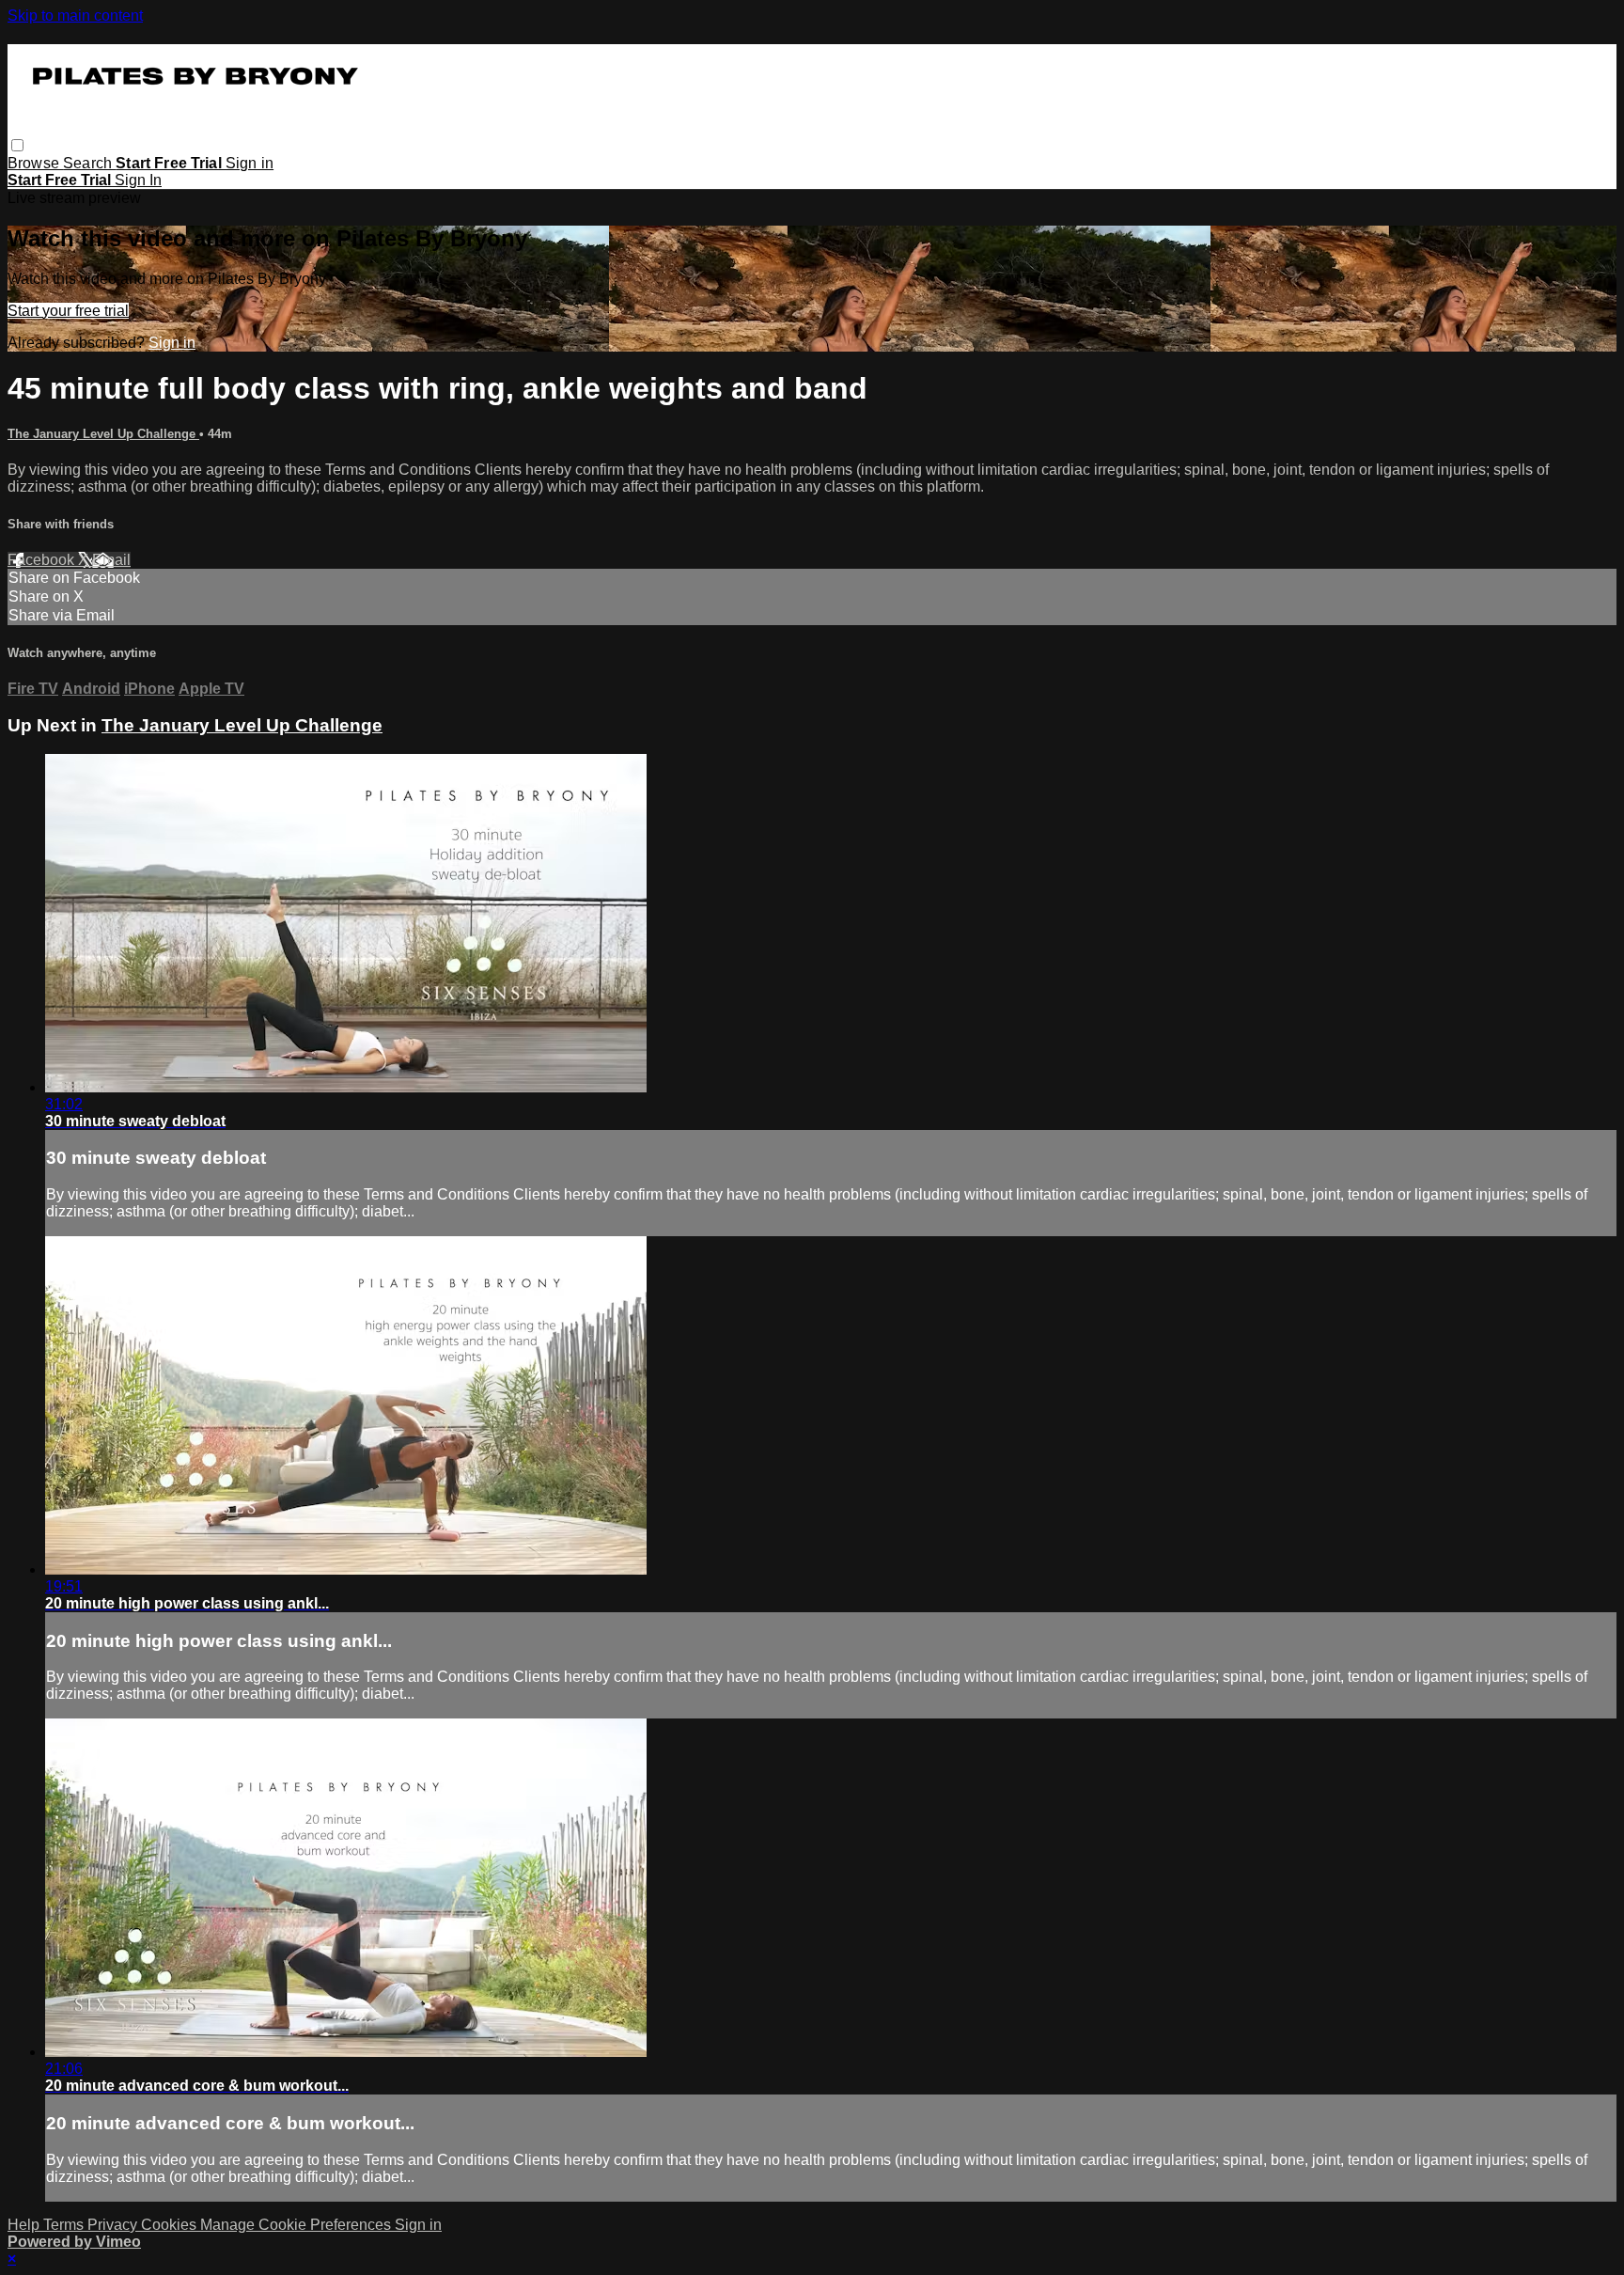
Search (89, 163)
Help (25, 2225)
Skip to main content (75, 16)
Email (111, 560)
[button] (17, 145)
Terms (65, 2225)
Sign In (138, 180)
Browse (35, 163)
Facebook (43, 560)
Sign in (250, 163)
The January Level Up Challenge (103, 434)
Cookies (171, 2225)
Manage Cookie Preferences (297, 2225)
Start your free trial (68, 311)
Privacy (114, 2225)
